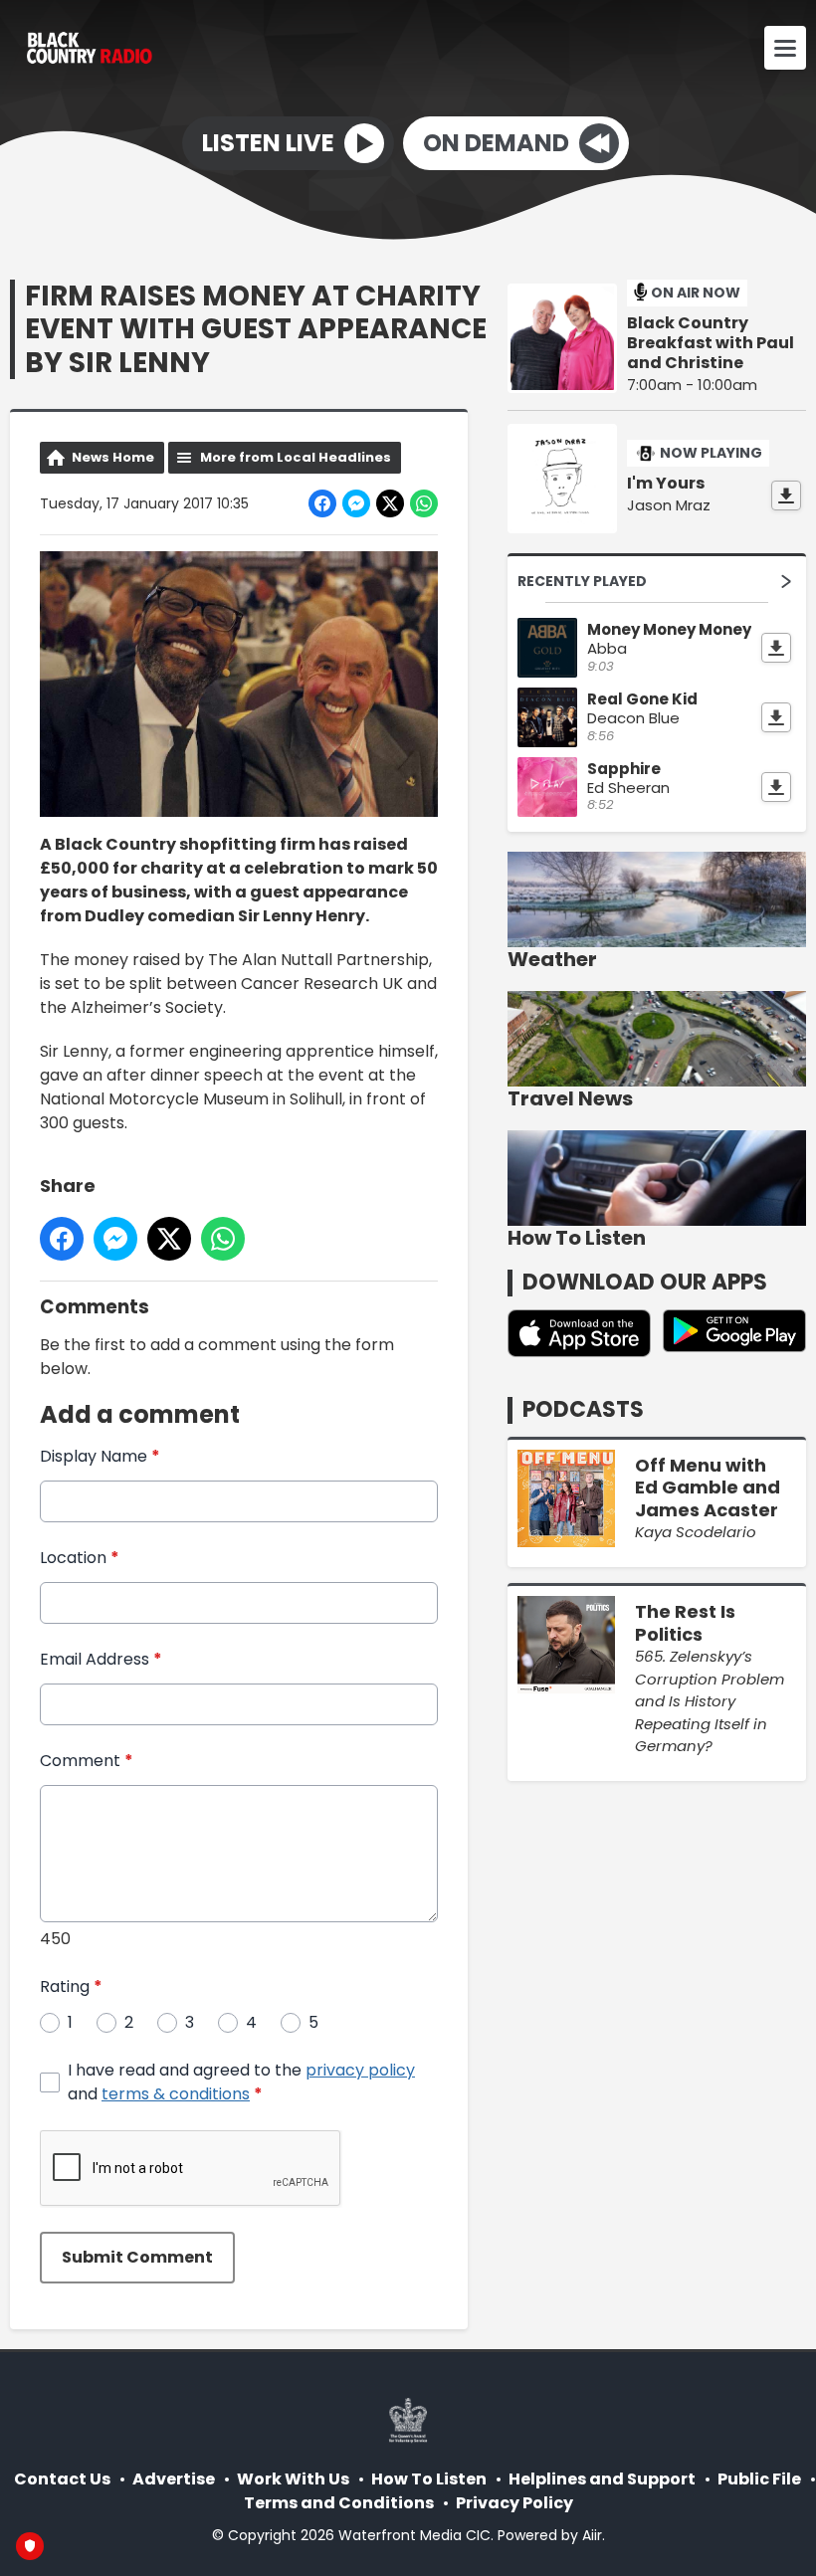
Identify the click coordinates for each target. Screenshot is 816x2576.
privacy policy (360, 2070)
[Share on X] (390, 503)
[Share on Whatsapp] (424, 503)
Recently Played (582, 581)
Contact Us (62, 2479)
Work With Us (293, 2479)
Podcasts (583, 1409)
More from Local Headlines (296, 457)
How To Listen (429, 2479)
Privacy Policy (514, 2503)
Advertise (174, 2479)
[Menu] (785, 48)
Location (80, 1558)
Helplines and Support (602, 2479)
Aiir (592, 2535)
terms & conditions (176, 2094)
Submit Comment (137, 2257)
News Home (113, 457)
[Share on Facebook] (322, 503)
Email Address (101, 1659)
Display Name (100, 1456)
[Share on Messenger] (356, 503)
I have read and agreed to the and (241, 2082)
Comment (87, 1761)
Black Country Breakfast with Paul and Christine (711, 343)
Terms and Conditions (339, 2503)
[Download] (786, 495)
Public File (759, 2479)
